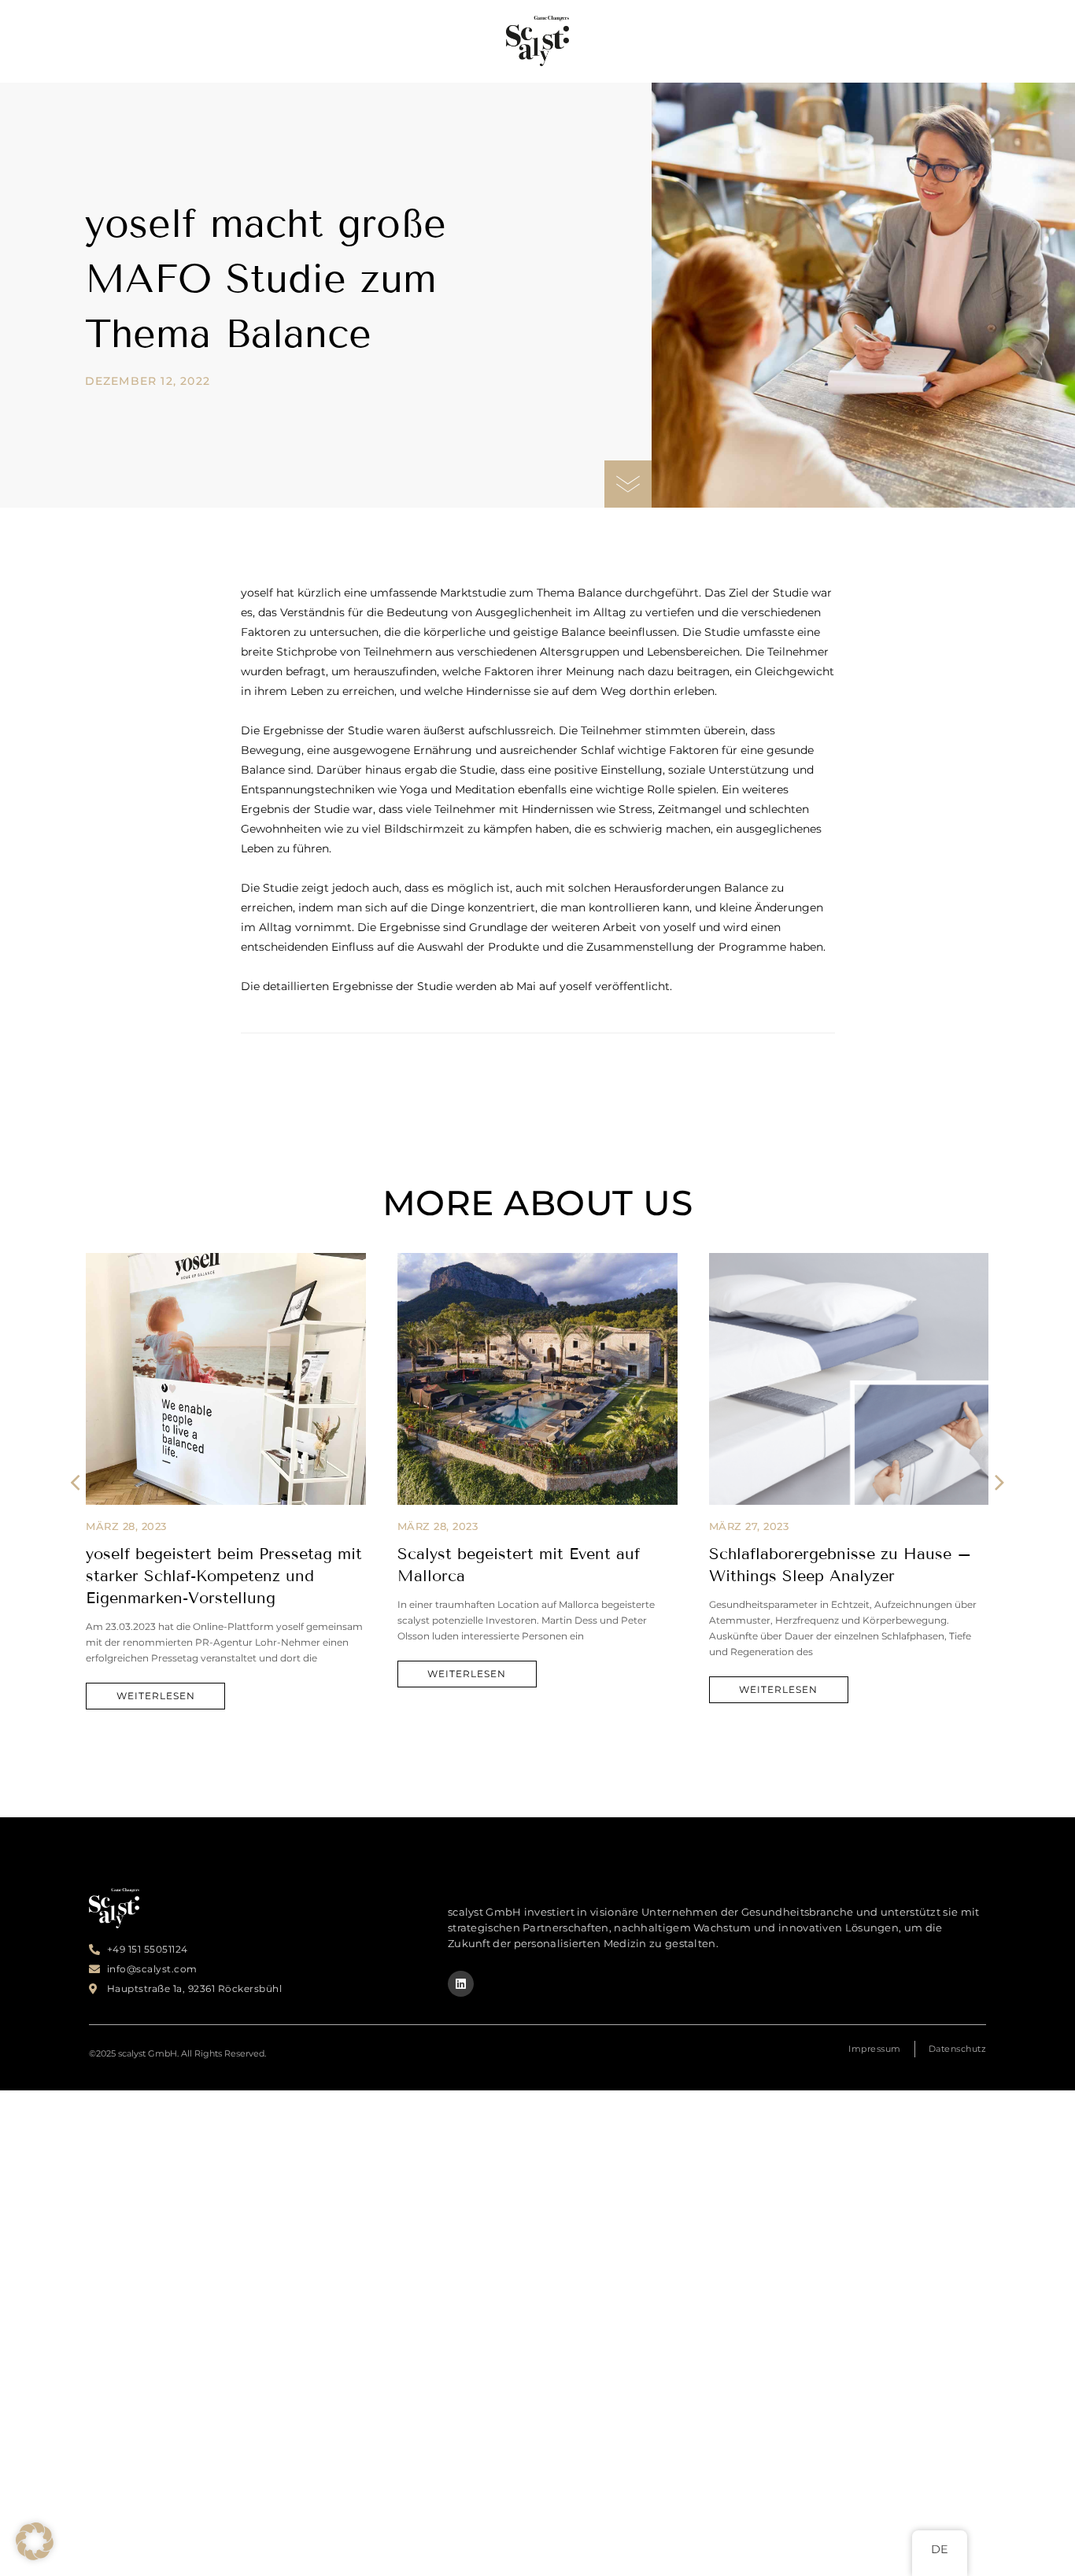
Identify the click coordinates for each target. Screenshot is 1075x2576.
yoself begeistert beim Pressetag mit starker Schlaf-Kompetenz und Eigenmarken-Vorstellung (224, 1576)
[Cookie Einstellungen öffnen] (35, 2556)
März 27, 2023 (749, 1526)
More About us (538, 1203)
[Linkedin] (461, 1984)
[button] (75, 1482)
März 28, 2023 (126, 1526)
